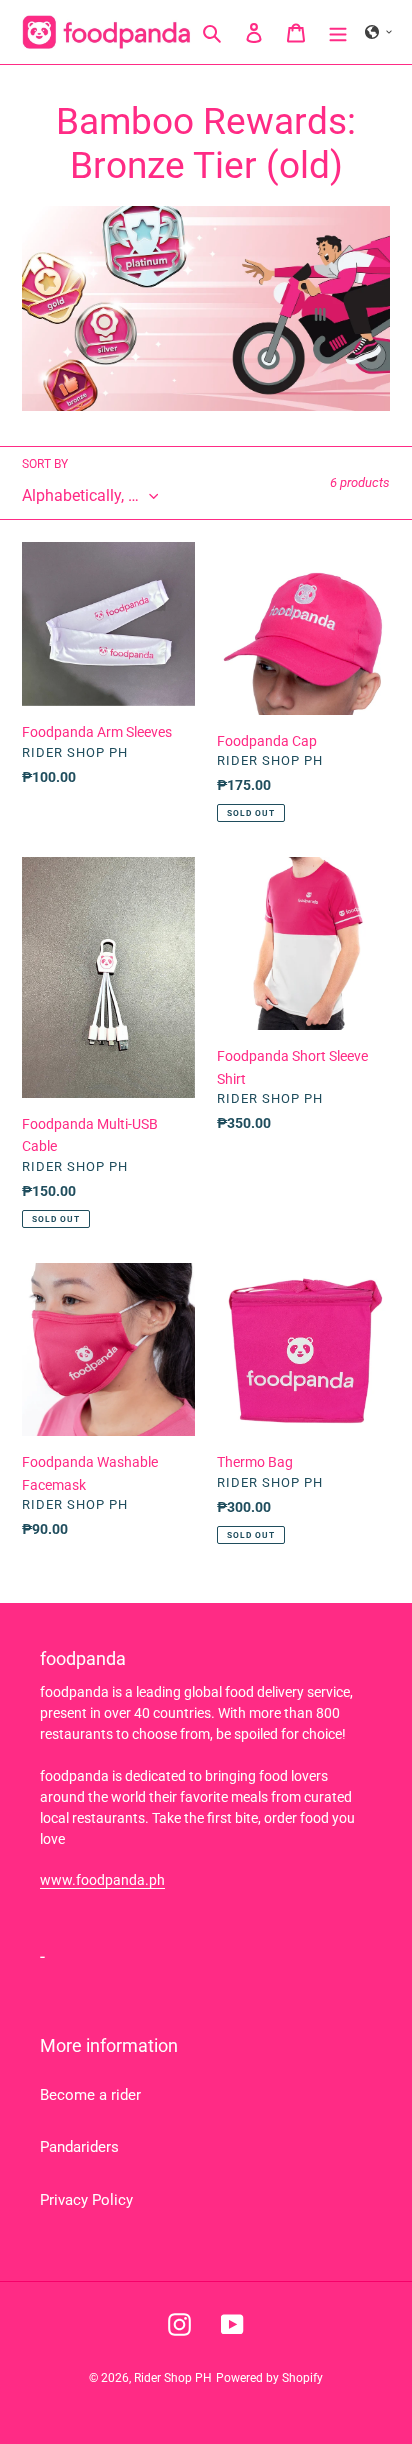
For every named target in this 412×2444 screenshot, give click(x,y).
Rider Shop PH (173, 2378)
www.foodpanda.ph (102, 1880)
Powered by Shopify (269, 2378)
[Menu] (338, 32)
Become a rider (90, 2095)
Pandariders (79, 2147)
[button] (379, 32)
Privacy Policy (86, 2200)
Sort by (45, 464)
